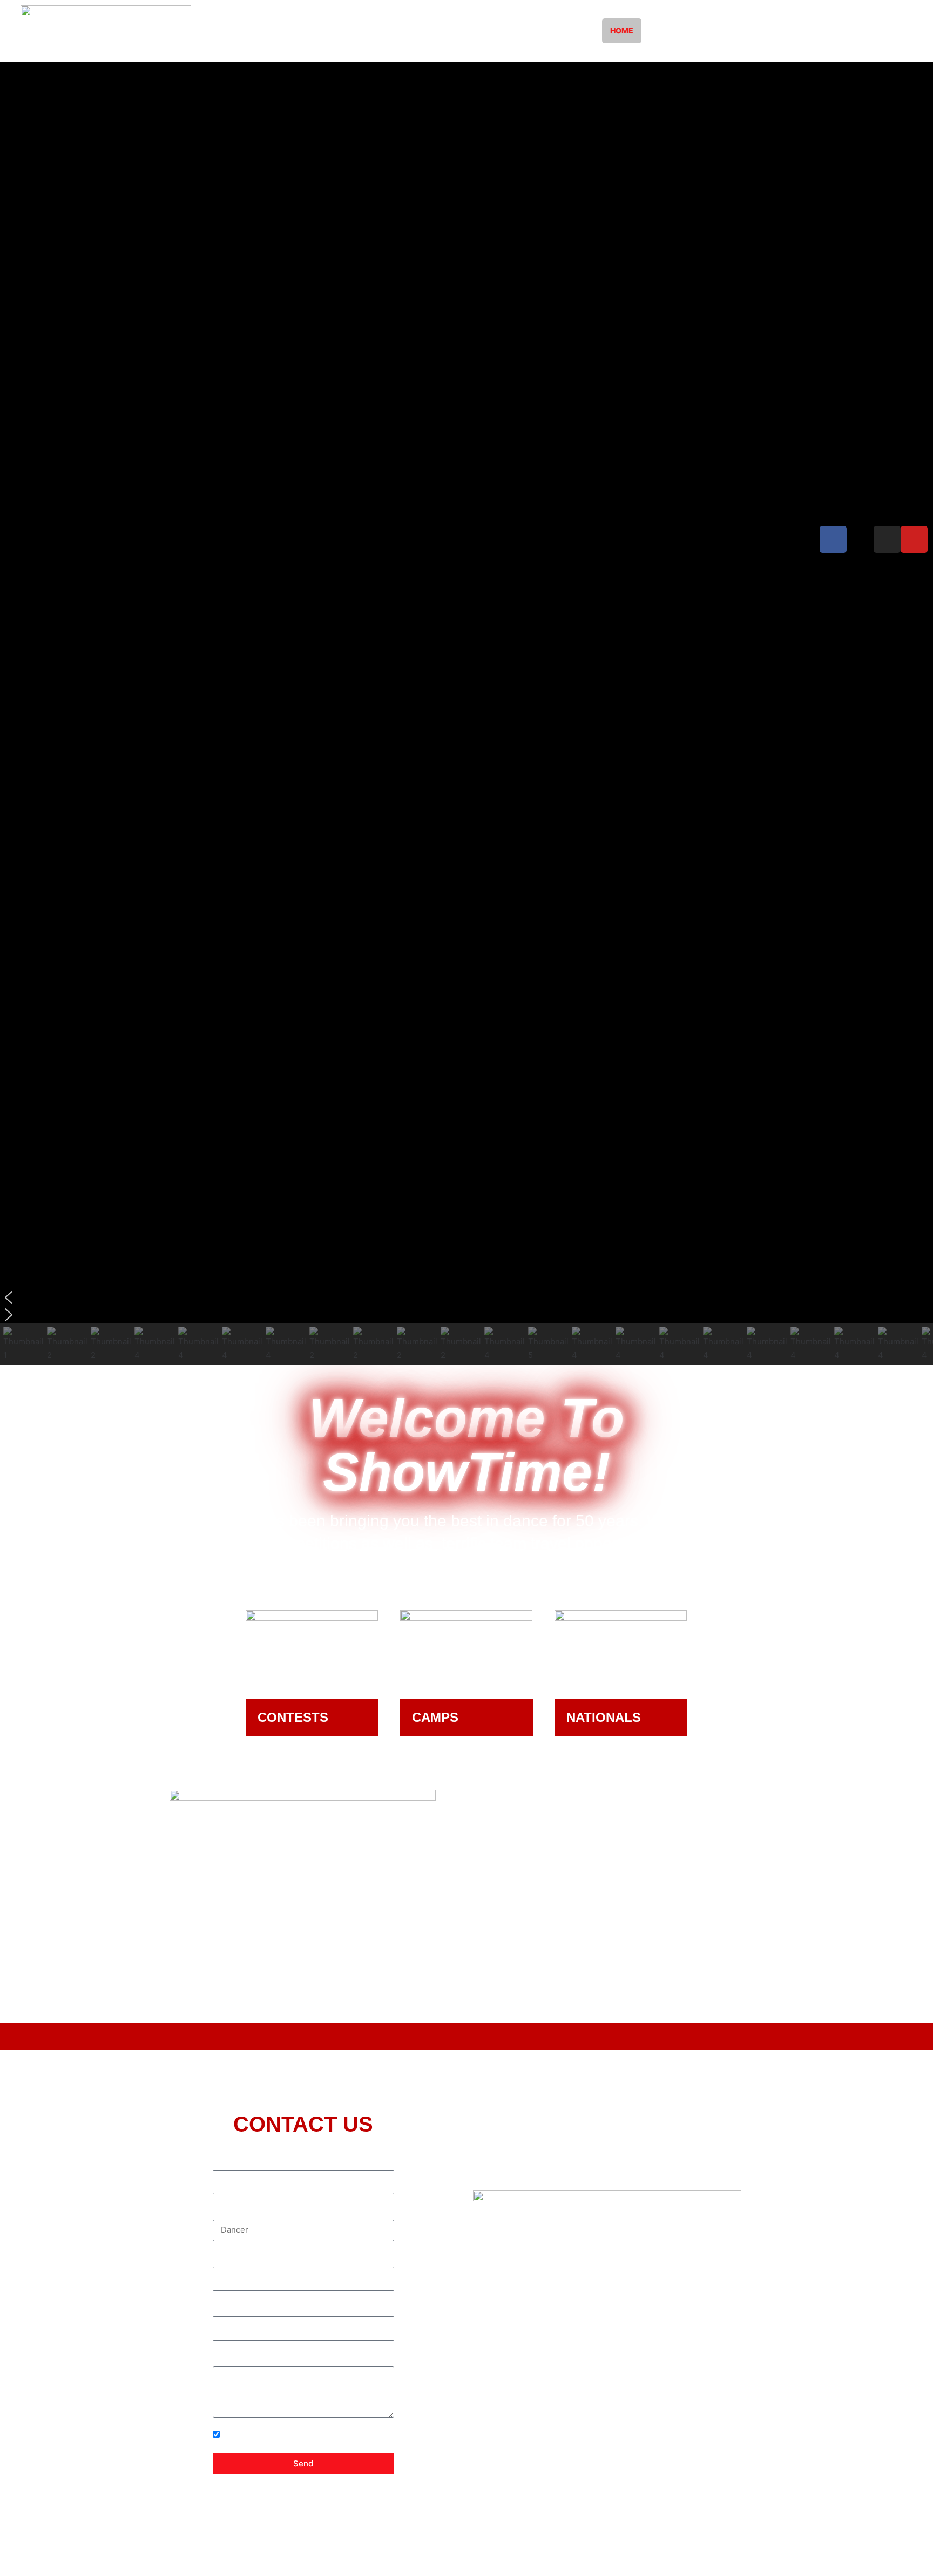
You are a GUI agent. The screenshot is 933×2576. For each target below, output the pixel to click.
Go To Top (896, 2538)
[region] (466, 714)
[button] (466, 1297)
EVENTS (517, 31)
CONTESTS (327, 31)
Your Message (240, 2358)
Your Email (233, 2308)
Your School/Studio (250, 2258)
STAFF (571, 31)
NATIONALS (452, 31)
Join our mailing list (259, 2435)
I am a (224, 2211)
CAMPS (389, 31)
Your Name (234, 2162)
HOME (622, 31)
